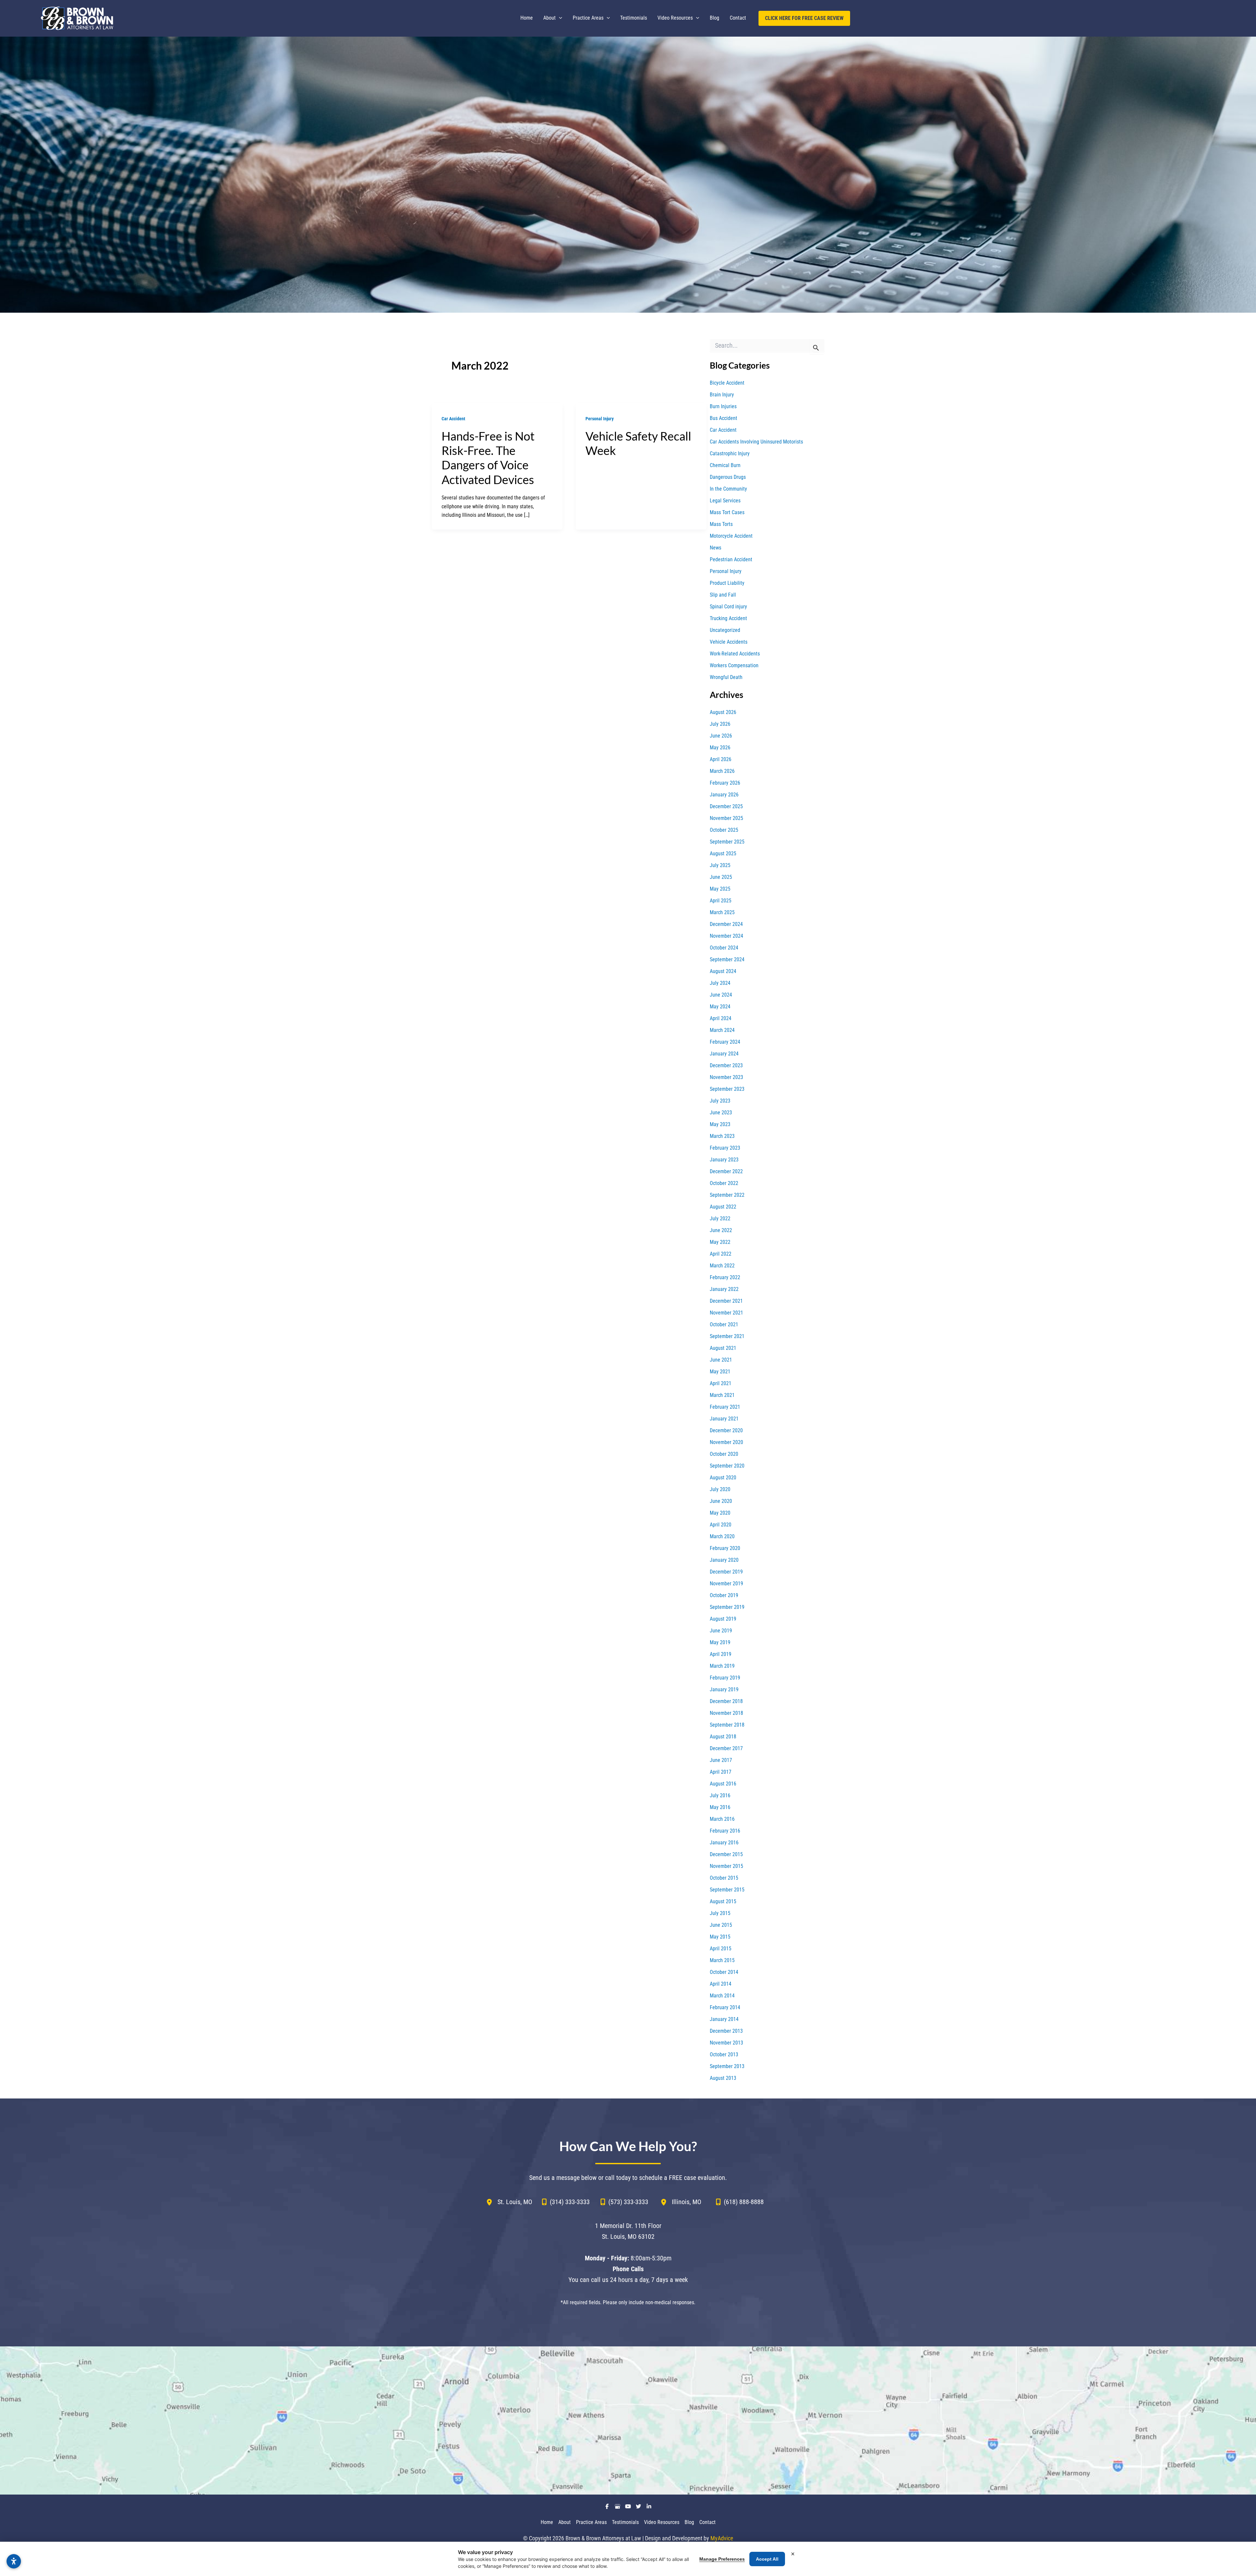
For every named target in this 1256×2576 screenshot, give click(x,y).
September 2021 (727, 1336)
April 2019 (721, 1654)
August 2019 (723, 1619)
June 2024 (721, 995)
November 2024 (726, 936)
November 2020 (726, 1442)
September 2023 (727, 1089)
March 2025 (722, 912)
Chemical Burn (725, 465)
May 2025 (720, 889)
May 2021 (720, 1372)
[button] (559, 18)
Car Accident (453, 419)
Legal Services (725, 501)
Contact (707, 2522)
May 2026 (720, 748)
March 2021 (722, 1395)
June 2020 (721, 1501)
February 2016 (725, 1831)
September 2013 (727, 2066)
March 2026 (722, 771)
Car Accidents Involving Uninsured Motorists (756, 442)
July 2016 (720, 1795)
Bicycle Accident (727, 383)
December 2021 (726, 1301)
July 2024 (720, 983)
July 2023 (720, 1101)
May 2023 (720, 1124)
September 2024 (727, 959)
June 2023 (721, 1113)
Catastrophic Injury (730, 453)
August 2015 (723, 1901)
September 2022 (727, 1195)
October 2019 (724, 1595)
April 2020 (721, 1525)
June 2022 (721, 1230)
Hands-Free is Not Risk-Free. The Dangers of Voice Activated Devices (488, 458)
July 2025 (720, 865)
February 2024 (725, 1042)
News (715, 548)
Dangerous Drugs (728, 477)
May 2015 (720, 1937)
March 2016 (722, 1819)
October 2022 (724, 1183)
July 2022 (720, 1218)
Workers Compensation (734, 665)
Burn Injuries (723, 406)
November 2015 (726, 1866)
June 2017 (721, 1760)
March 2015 (722, 1960)
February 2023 (725, 1148)
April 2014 (721, 1984)
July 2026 (720, 724)
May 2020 (720, 1513)
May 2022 (720, 1242)
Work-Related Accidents (735, 654)
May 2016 (720, 1807)
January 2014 (724, 2019)
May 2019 (720, 1642)
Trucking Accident (728, 618)
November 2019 (726, 1584)
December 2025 (726, 806)
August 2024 (723, 971)
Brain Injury (722, 395)
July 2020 (720, 1489)
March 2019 (722, 1666)
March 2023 (722, 1136)
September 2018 (727, 1725)
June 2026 (721, 736)
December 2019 (726, 1572)
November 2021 (726, 1313)
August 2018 (723, 1737)
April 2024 (721, 1018)
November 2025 (726, 818)
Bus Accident (724, 418)
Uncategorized (725, 630)
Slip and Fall (723, 595)
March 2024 (722, 1030)
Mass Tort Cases (727, 512)
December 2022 (726, 1171)
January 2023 (724, 1160)
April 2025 (721, 901)
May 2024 (720, 1007)
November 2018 (726, 1713)
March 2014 (722, 1996)
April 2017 (721, 1772)
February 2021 (725, 1407)
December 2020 (726, 1430)
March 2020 (722, 1536)
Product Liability (727, 583)
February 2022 (725, 1277)
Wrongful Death (726, 677)
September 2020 (727, 1466)
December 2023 (726, 1065)
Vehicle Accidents (729, 642)
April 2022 (721, 1254)
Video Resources (662, 2522)
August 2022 (723, 1207)
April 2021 (721, 1383)
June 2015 (721, 1925)
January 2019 (724, 1689)
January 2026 (724, 795)
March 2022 (722, 1266)
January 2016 (724, 1843)
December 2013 (726, 2031)
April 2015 (721, 1949)
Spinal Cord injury (728, 607)
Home (547, 2522)
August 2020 (723, 1478)
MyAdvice (722, 2538)
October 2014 (724, 1972)
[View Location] (492, 2202)
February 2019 (725, 1678)
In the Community (728, 489)
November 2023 (726, 1077)
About (565, 2522)
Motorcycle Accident (731, 536)
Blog (689, 2522)
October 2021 (724, 1324)
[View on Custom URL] (628, 2420)
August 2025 (723, 853)
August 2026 (723, 712)
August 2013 (723, 2078)
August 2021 (723, 1348)
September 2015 (727, 1890)
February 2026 (725, 783)
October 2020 (724, 1454)
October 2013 (724, 2054)
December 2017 (726, 1748)
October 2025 (724, 830)
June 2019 (721, 1631)
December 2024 (726, 924)
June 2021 (721, 1360)
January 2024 (724, 1054)
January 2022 (724, 1289)
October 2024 (724, 948)
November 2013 (726, 2043)
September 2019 (727, 1607)
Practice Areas (591, 2522)
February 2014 (725, 2007)
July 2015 (720, 1913)
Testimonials (625, 2522)
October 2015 (724, 1878)
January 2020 (724, 1560)
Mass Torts (721, 524)
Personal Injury (600, 419)
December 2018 (726, 1701)
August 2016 (723, 1784)
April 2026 (721, 759)
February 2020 (725, 1548)
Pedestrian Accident (731, 559)
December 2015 (726, 1854)
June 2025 (721, 877)
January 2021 (724, 1419)
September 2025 (727, 842)
